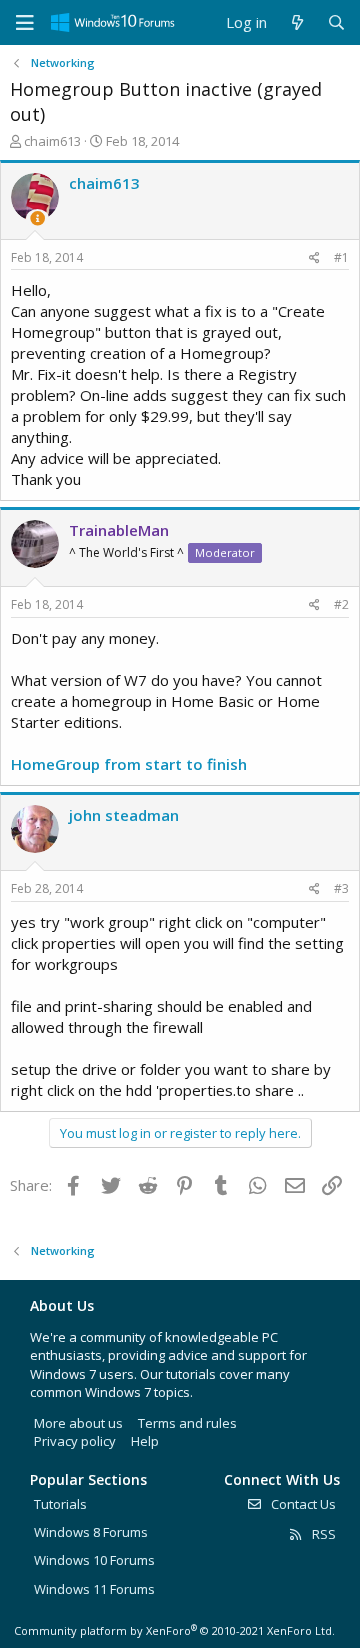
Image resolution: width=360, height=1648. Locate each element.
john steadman (124, 815)
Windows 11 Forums (94, 1589)
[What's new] (296, 22)
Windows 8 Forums (91, 1532)
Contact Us (302, 1504)
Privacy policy (75, 1441)
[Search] (336, 22)
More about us (78, 1423)
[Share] (314, 258)
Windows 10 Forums (94, 1560)
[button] (25, 23)
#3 (341, 888)
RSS (322, 1534)
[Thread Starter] (37, 218)
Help (145, 1441)
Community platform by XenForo (174, 1630)
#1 (341, 257)
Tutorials (60, 1504)
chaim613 (52, 141)
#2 (341, 604)
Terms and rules (187, 1423)
